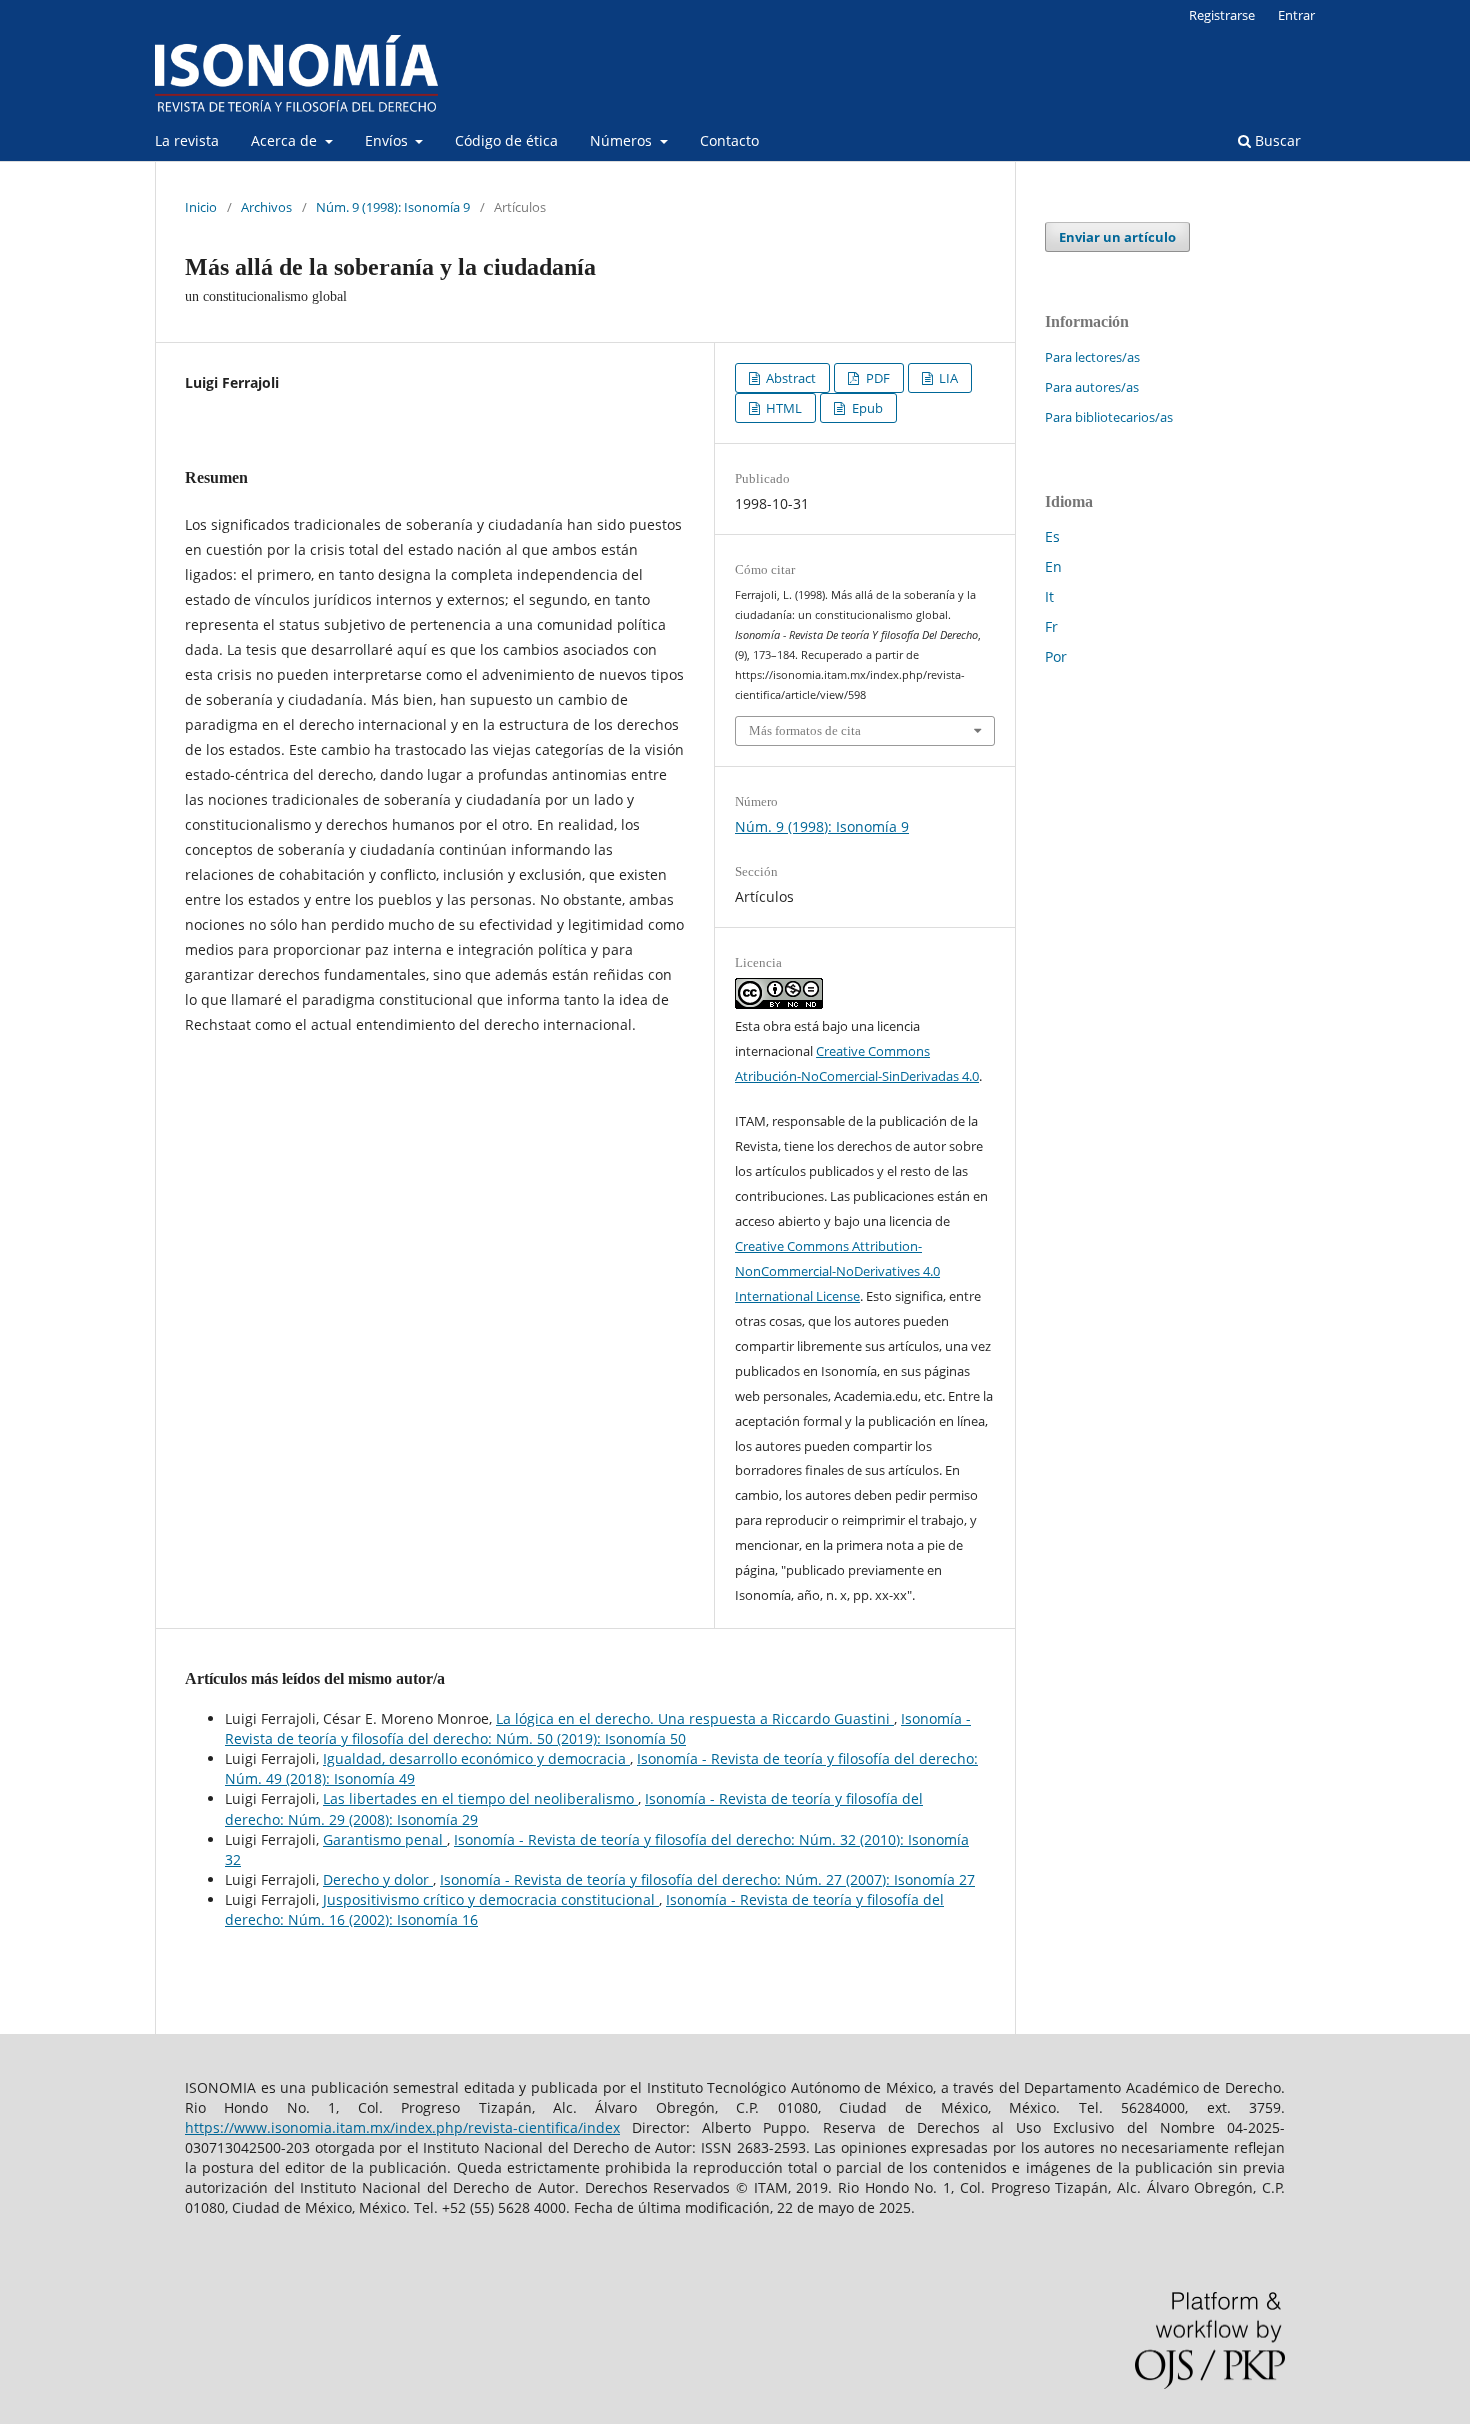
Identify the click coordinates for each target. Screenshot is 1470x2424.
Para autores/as (1092, 387)
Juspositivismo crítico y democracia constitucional (491, 1899)
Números (623, 140)
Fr (1051, 626)
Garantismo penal (385, 1839)
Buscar (1276, 140)
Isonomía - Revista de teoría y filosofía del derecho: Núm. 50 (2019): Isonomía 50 (598, 1728)
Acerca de (286, 140)
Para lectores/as (1092, 357)
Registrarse (1222, 15)
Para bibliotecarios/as (1109, 417)
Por (1056, 656)
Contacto (729, 140)
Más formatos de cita (805, 730)
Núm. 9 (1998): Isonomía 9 (393, 207)
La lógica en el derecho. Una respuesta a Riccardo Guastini (695, 1718)
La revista (187, 140)
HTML (782, 408)
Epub (866, 408)
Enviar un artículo (1117, 237)
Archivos (266, 207)
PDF (876, 378)
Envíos (388, 140)
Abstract (789, 378)
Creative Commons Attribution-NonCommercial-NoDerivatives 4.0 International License (837, 1271)
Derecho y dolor (378, 1879)
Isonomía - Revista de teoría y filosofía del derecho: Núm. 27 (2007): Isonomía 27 (707, 1879)
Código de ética (506, 140)
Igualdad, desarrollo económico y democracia (476, 1758)
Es (1052, 536)
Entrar (1296, 15)
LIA (947, 378)
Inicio (201, 207)
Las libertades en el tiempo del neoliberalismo (480, 1798)
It (1049, 596)
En (1053, 566)
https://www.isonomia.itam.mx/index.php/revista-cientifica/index (402, 2127)
